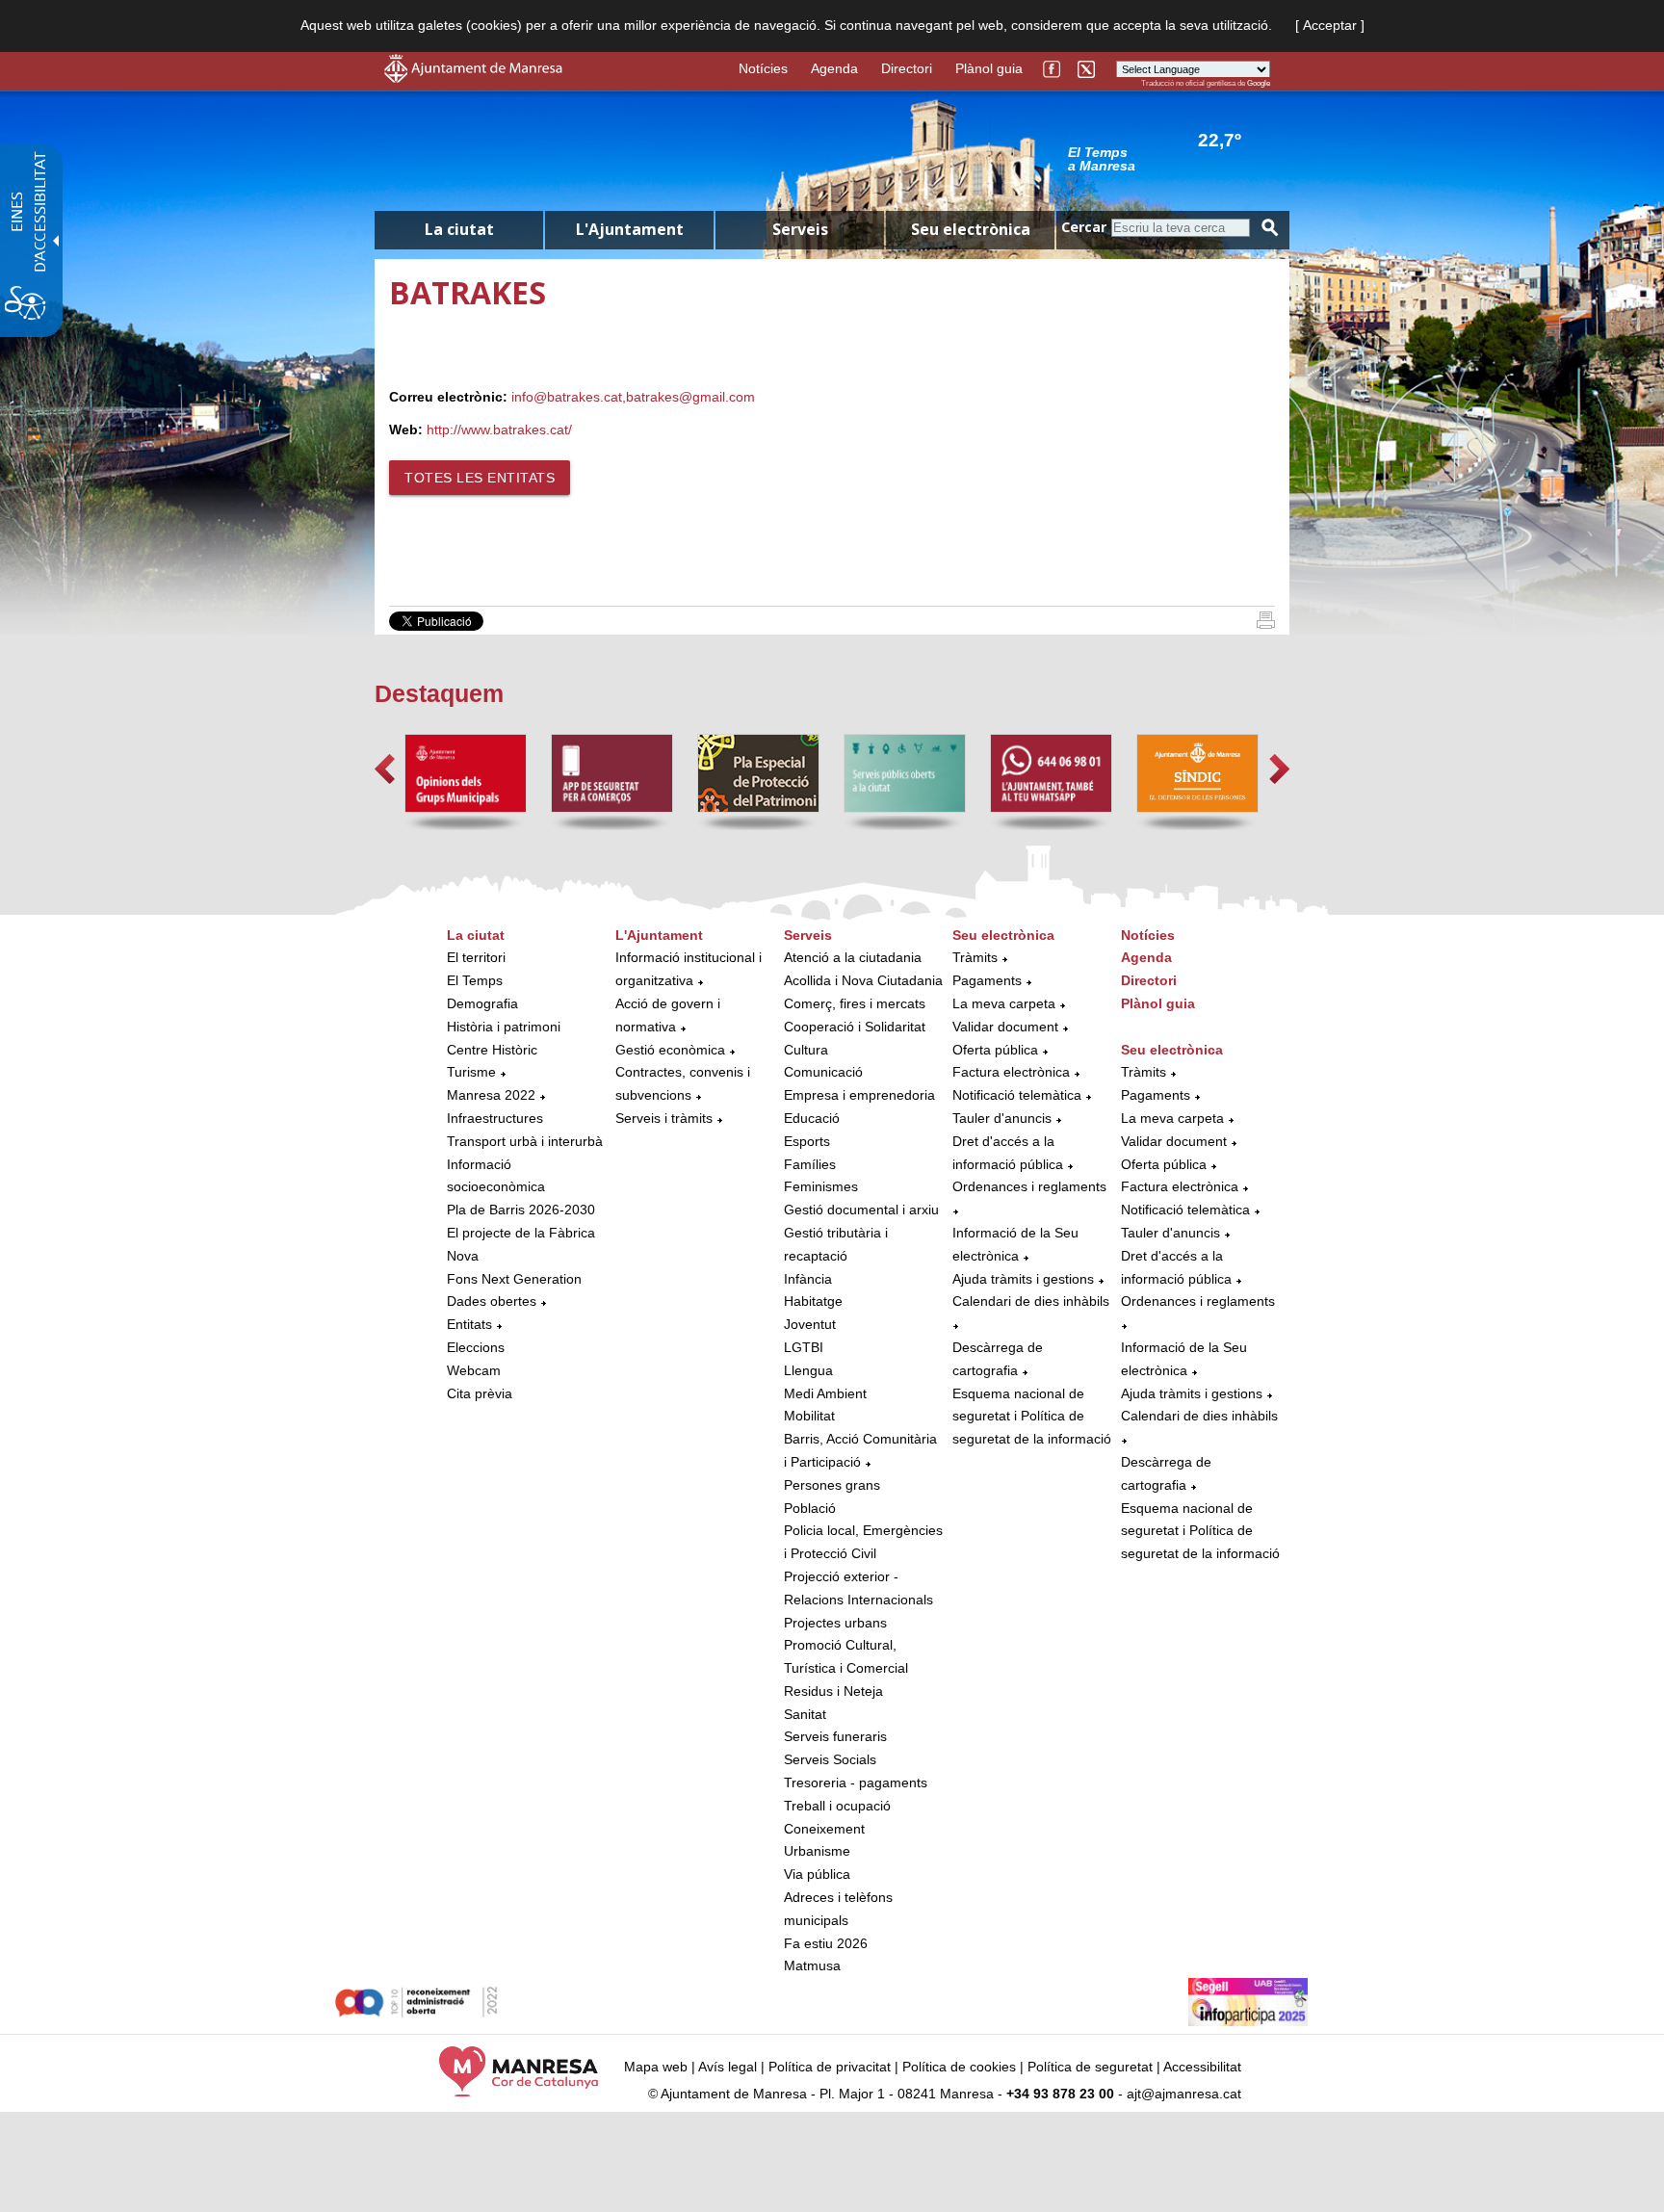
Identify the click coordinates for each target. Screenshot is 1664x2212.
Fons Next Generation (514, 1279)
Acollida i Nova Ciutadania (863, 980)
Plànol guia (989, 68)
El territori (476, 957)
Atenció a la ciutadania (853, 957)
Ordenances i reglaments (1029, 1186)
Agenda (834, 68)
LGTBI (804, 1347)
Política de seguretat (1090, 2067)
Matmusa (812, 1965)
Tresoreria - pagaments (856, 1783)
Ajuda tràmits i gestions (1023, 1279)
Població (810, 1508)
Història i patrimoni (504, 1027)
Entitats (469, 1324)
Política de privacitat (830, 2067)
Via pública (817, 1874)
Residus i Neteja (833, 1691)
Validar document (1005, 1027)
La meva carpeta (1004, 1003)
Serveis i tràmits (664, 1118)
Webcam (474, 1370)
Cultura (806, 1050)
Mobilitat (809, 1416)
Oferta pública (995, 1050)
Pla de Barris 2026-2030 (521, 1210)
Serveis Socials (830, 1759)
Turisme (471, 1072)
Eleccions (476, 1347)
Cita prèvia (480, 1393)
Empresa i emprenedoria (859, 1095)
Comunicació (823, 1072)
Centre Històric (492, 1050)
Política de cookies (959, 2067)
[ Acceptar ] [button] (1330, 25)
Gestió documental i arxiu (861, 1210)
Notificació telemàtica (1017, 1095)
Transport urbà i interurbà (525, 1141)
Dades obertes (494, 1301)
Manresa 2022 (491, 1095)
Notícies (763, 68)
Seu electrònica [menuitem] (971, 229)
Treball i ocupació (837, 1806)
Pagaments (987, 980)
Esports (807, 1141)
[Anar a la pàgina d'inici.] (473, 78)
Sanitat (805, 1714)
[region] (1169, 158)
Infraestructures (495, 1118)
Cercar (1084, 227)
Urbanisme (817, 1851)
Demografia (482, 1003)
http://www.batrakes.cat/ (499, 429)
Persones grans (832, 1485)
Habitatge (813, 1301)
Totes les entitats (480, 478)
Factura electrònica (1011, 1072)
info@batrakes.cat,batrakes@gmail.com (633, 397)
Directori (907, 68)
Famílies (810, 1164)
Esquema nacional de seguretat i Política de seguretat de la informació (1032, 1417)
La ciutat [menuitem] (459, 229)
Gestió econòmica (670, 1050)
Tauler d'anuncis (1002, 1118)
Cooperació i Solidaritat (855, 1027)
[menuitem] (526, 1165)
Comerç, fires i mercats (855, 1003)
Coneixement (824, 1829)
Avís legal (728, 2067)
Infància (808, 1279)
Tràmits (975, 957)
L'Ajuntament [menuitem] (630, 229)
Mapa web (656, 2067)
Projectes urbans (835, 1623)
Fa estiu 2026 (826, 1943)
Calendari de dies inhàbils (1031, 1301)
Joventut (810, 1324)
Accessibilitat (1202, 2067)
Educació (812, 1118)
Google (1259, 83)
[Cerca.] (1270, 228)
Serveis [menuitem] (800, 229)
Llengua (808, 1370)
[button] (385, 769)
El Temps (475, 980)
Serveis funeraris (835, 1736)
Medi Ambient (825, 1393)
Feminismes (821, 1186)
